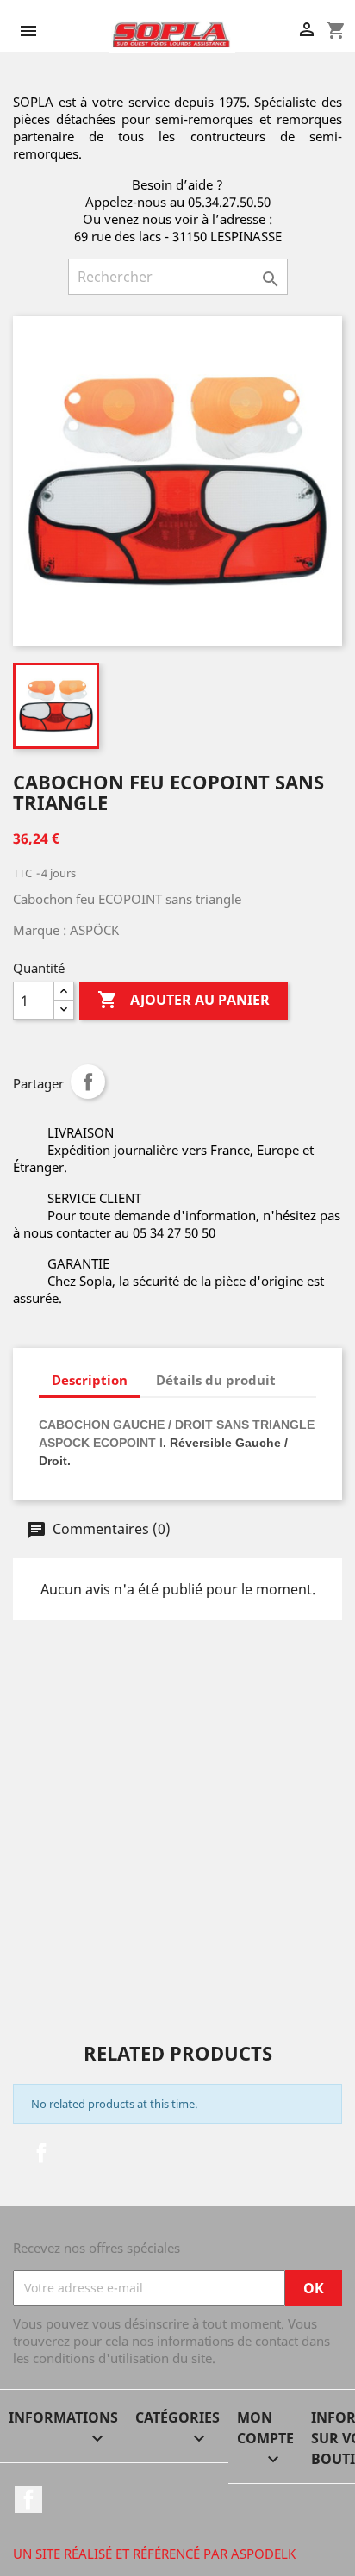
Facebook (41, 2153)
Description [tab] (90, 1380)
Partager (88, 1082)
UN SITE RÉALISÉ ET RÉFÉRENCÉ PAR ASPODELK (154, 2554)
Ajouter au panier (184, 1000)
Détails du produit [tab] (216, 1380)
